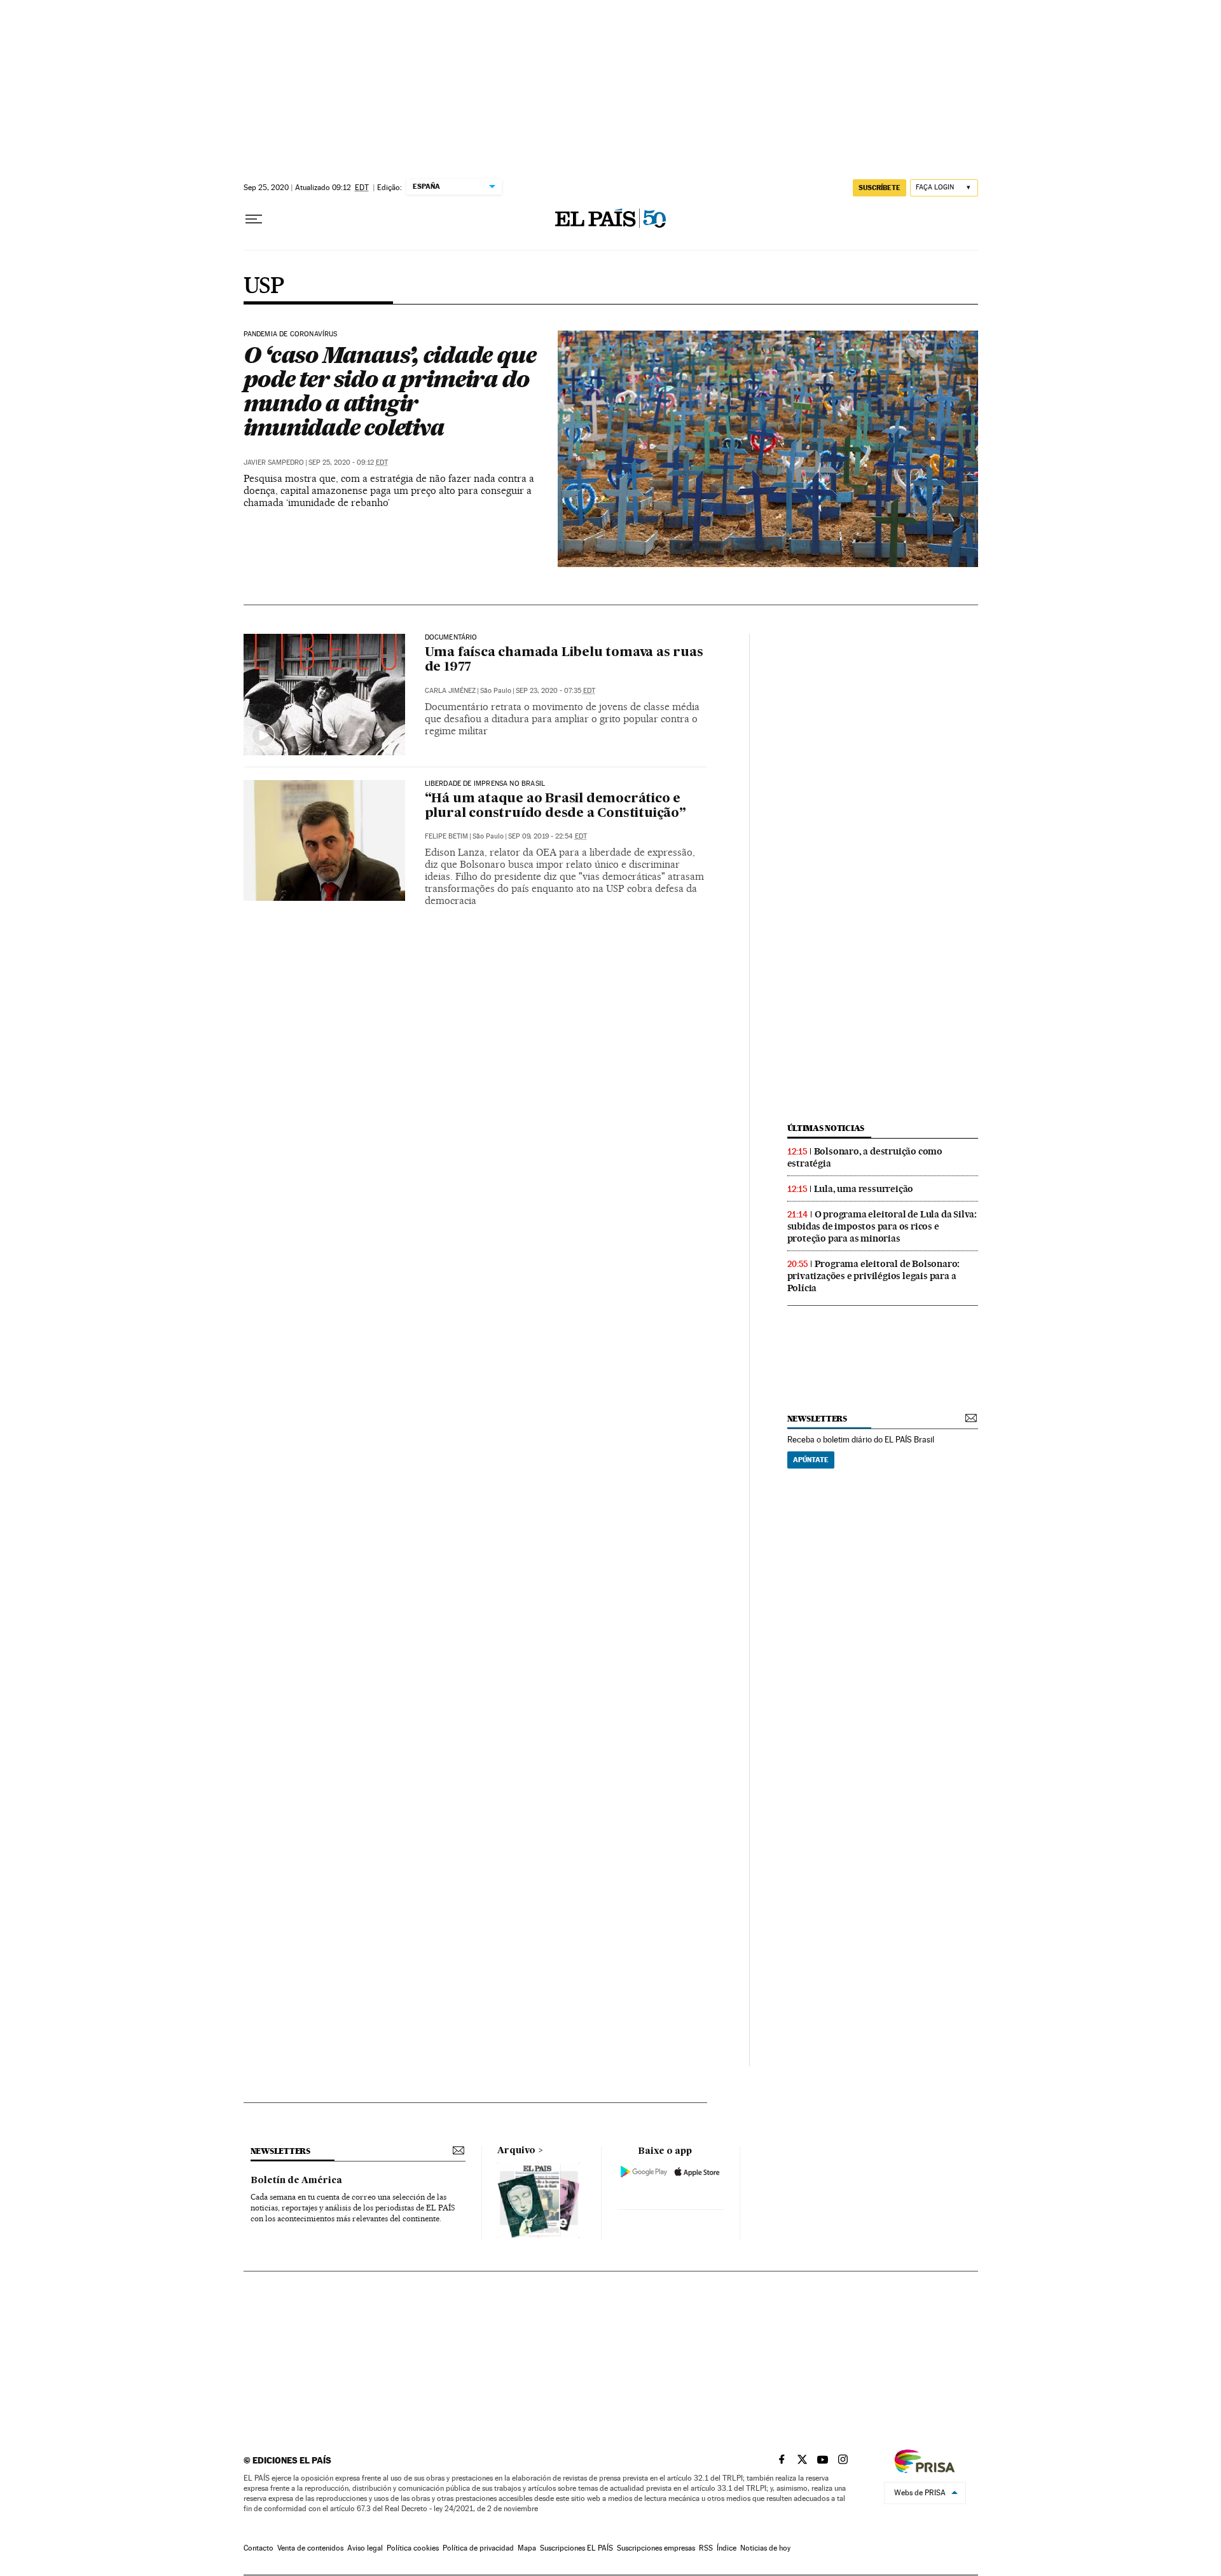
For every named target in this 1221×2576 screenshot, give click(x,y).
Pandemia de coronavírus (291, 334)
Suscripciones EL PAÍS (576, 2548)
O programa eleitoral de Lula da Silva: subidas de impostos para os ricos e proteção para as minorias (882, 1226)
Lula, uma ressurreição (864, 1189)
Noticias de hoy (765, 2548)
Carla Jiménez (450, 691)
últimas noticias (826, 1128)
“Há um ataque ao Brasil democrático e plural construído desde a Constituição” (555, 806)
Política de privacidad (478, 2548)
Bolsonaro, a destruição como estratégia (865, 1157)
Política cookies (413, 2548)
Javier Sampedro (274, 462)
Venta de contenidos (310, 2548)
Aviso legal (365, 2548)
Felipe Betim (446, 836)
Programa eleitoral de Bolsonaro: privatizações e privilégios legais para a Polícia (874, 1276)
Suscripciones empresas (656, 2548)
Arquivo (516, 2151)
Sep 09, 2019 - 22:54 (548, 836)
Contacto (259, 2548)
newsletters (817, 1419)
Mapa (527, 2548)
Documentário (451, 638)
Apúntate (811, 1460)
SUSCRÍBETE (880, 188)
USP (264, 287)
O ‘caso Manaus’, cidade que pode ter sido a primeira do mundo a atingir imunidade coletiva (390, 391)
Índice (727, 2548)
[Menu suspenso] (254, 219)
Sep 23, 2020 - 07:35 (555, 691)
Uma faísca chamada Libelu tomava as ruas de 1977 (564, 660)
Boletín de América (296, 2181)
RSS (706, 2548)
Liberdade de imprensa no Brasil (485, 784)
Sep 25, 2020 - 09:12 (348, 462)
